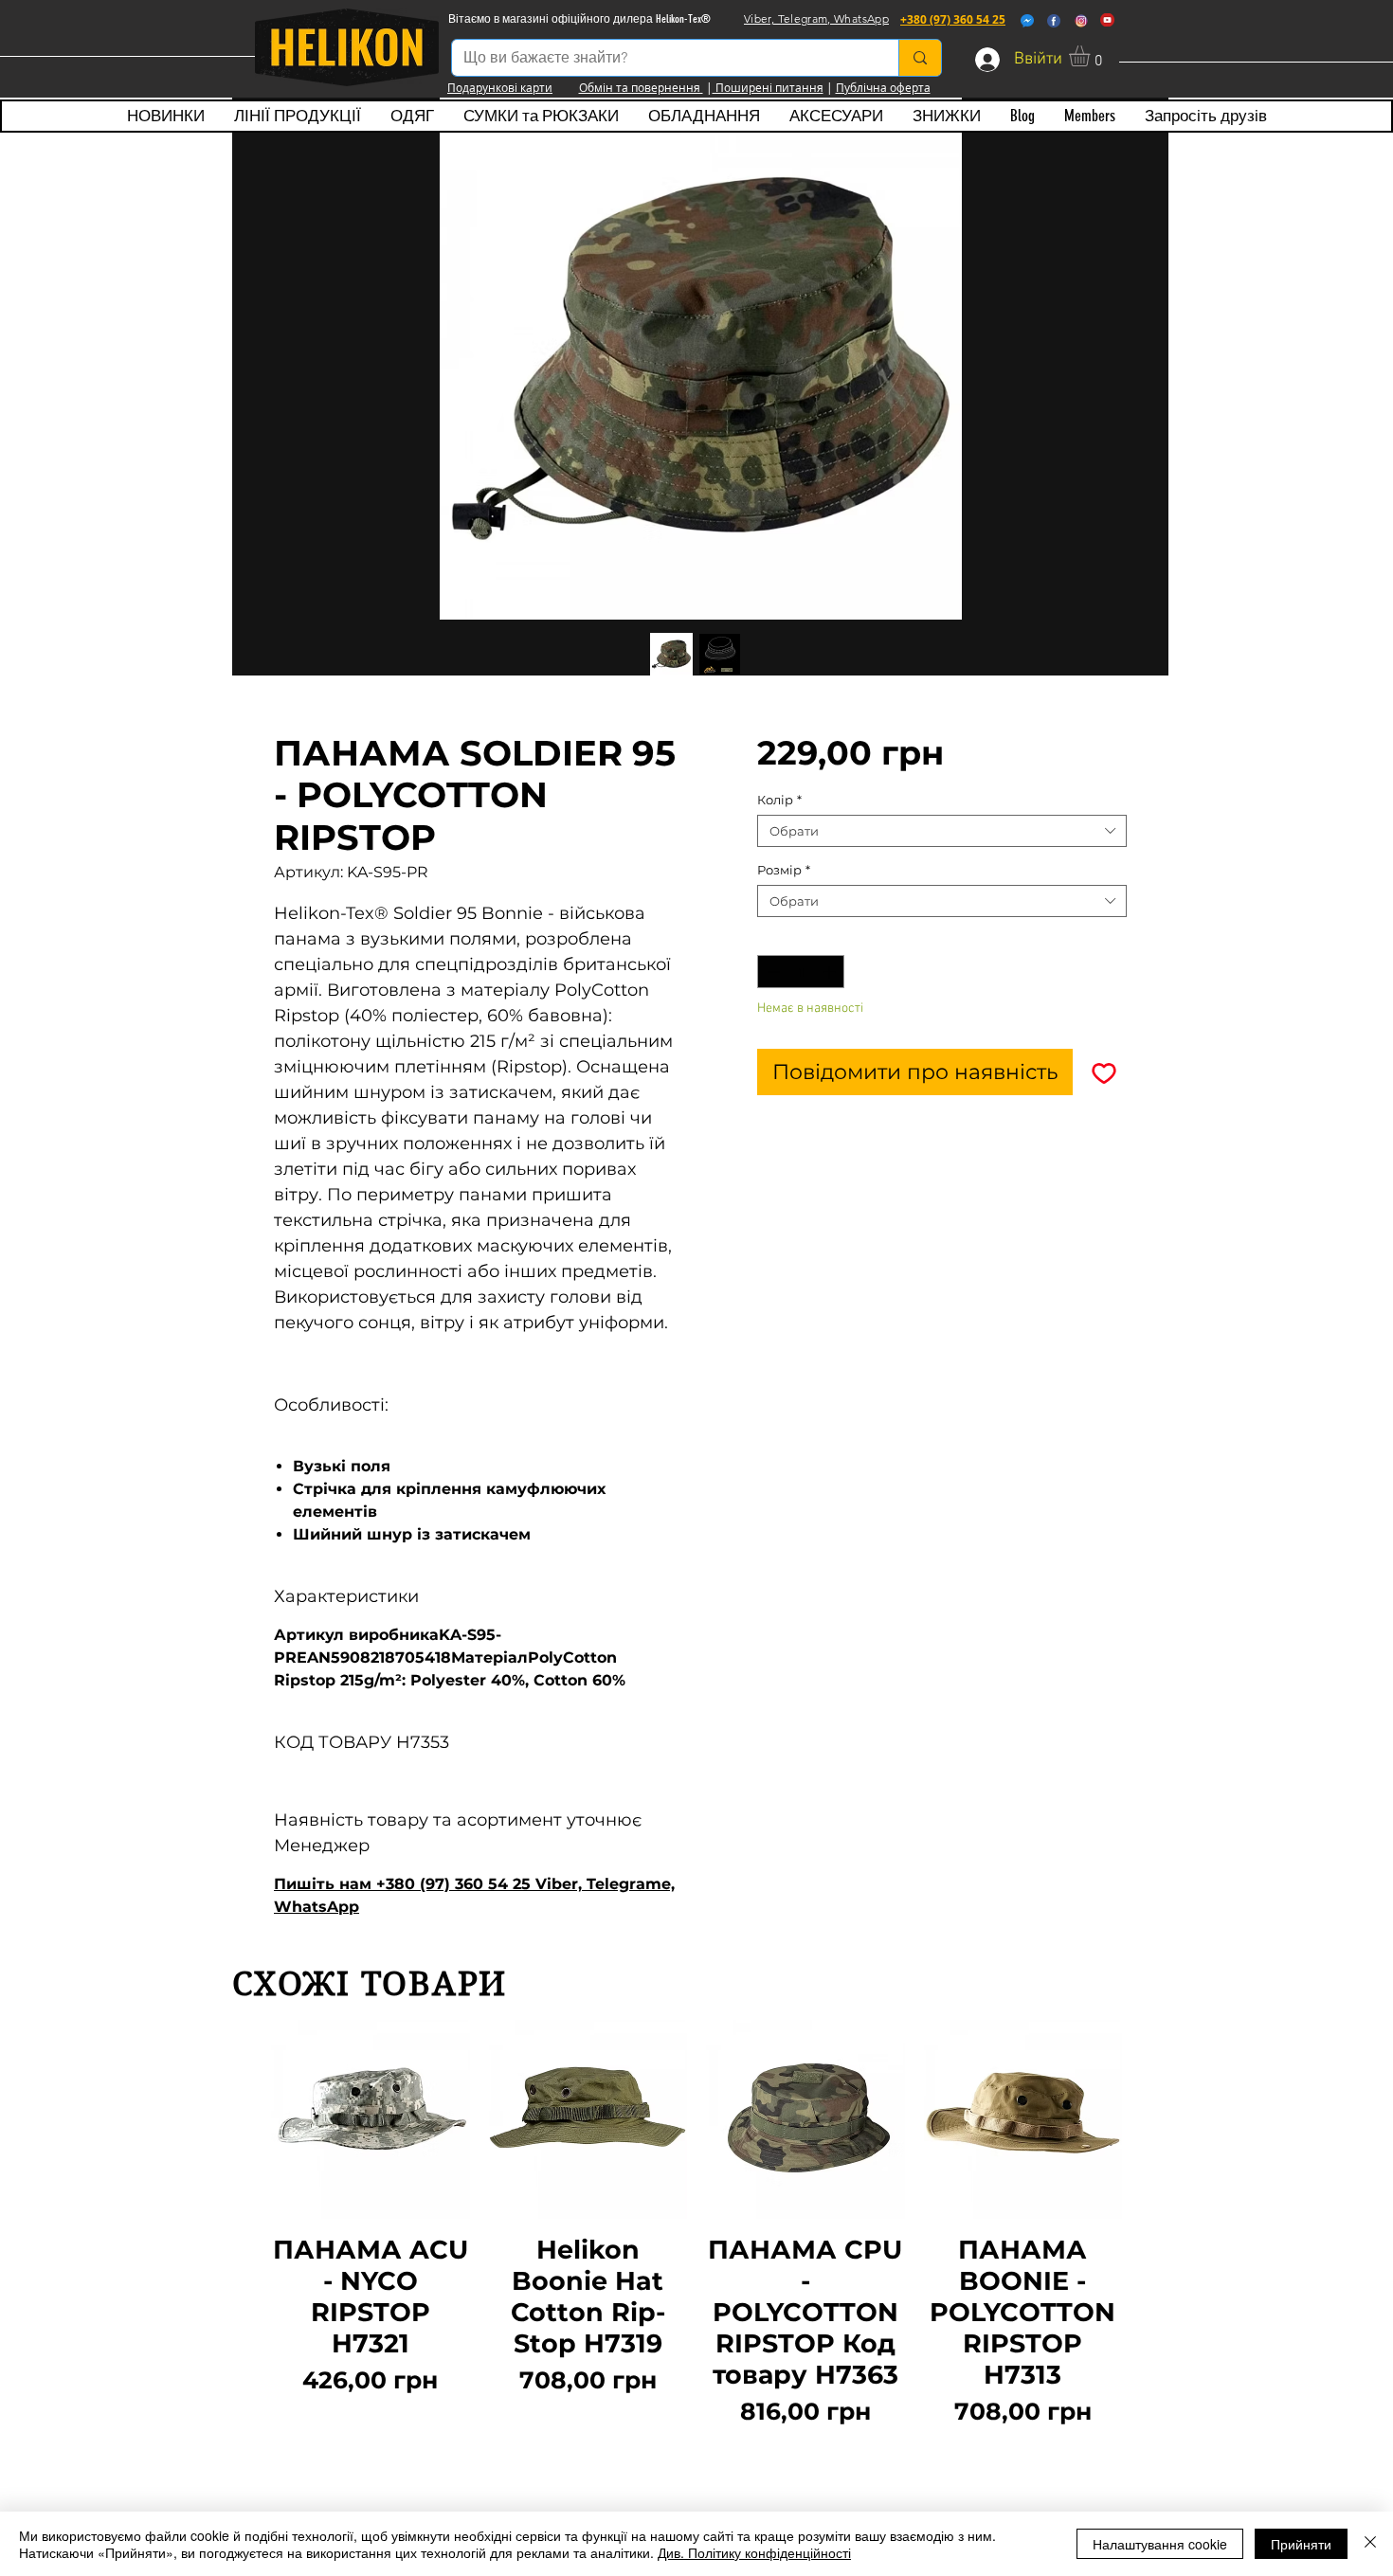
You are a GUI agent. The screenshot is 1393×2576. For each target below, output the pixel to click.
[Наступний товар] (1149, 2235)
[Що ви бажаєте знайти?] (920, 58)
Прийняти (1301, 2544)
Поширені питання (768, 87)
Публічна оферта (883, 87)
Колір (779, 800)
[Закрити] (1370, 2544)
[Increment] (831, 972)
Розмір (784, 870)
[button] (1092, 56)
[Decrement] (771, 972)
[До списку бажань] (1104, 1072)
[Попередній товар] (244, 2235)
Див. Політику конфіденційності (754, 2552)
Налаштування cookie (1160, 2544)
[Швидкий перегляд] (371, 2119)
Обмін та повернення (641, 87)
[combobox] (942, 831)
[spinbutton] (801, 972)
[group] (696, 2235)
